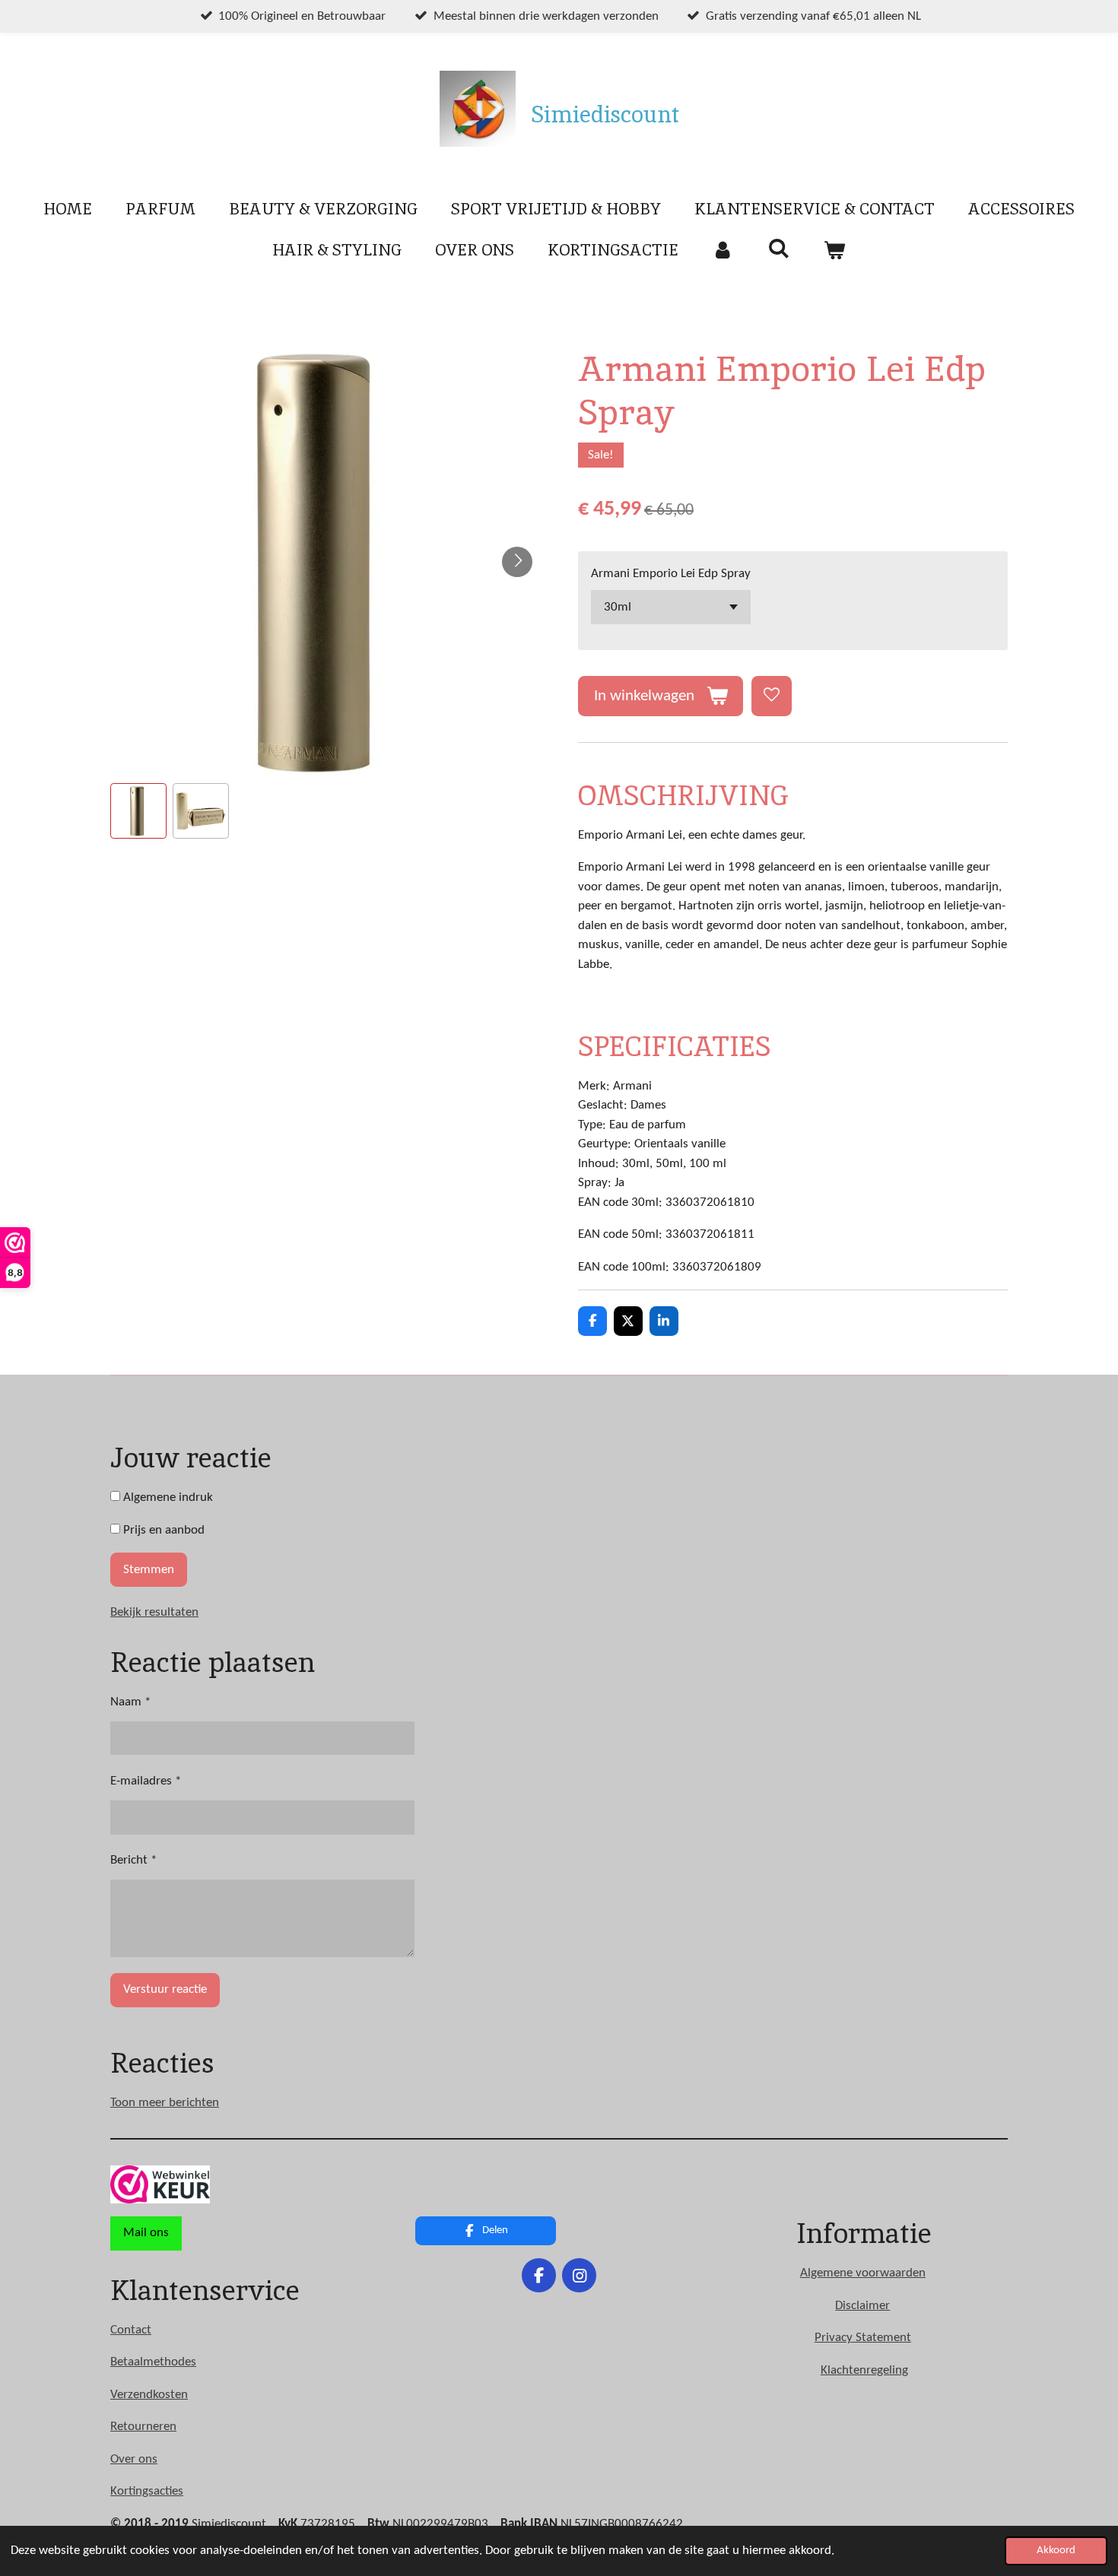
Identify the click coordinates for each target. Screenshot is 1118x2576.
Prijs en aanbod (162, 1530)
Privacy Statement (863, 2338)
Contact (131, 2330)
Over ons (134, 2459)
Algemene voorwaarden (863, 2273)
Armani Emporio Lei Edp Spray (671, 574)
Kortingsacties (147, 2491)
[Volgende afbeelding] (517, 562)
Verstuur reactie (165, 1989)
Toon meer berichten (165, 2103)
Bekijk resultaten (154, 1612)
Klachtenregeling (864, 2370)
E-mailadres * (146, 1781)
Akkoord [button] (1056, 2551)
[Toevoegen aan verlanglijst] (772, 696)
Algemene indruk (167, 1497)
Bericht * (133, 1860)
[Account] (723, 250)
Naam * (130, 1702)
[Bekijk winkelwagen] (835, 250)
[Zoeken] (778, 248)
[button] (138, 811)
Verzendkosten (149, 2395)
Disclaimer (862, 2306)
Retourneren (143, 2427)
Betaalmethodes (153, 2362)
